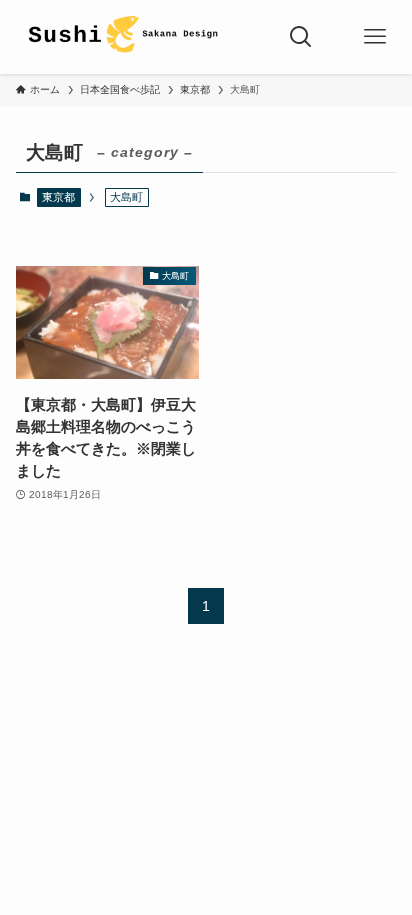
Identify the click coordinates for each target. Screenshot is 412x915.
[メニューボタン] (375, 37)
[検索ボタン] (301, 37)
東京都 (58, 197)
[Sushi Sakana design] (122, 37)
